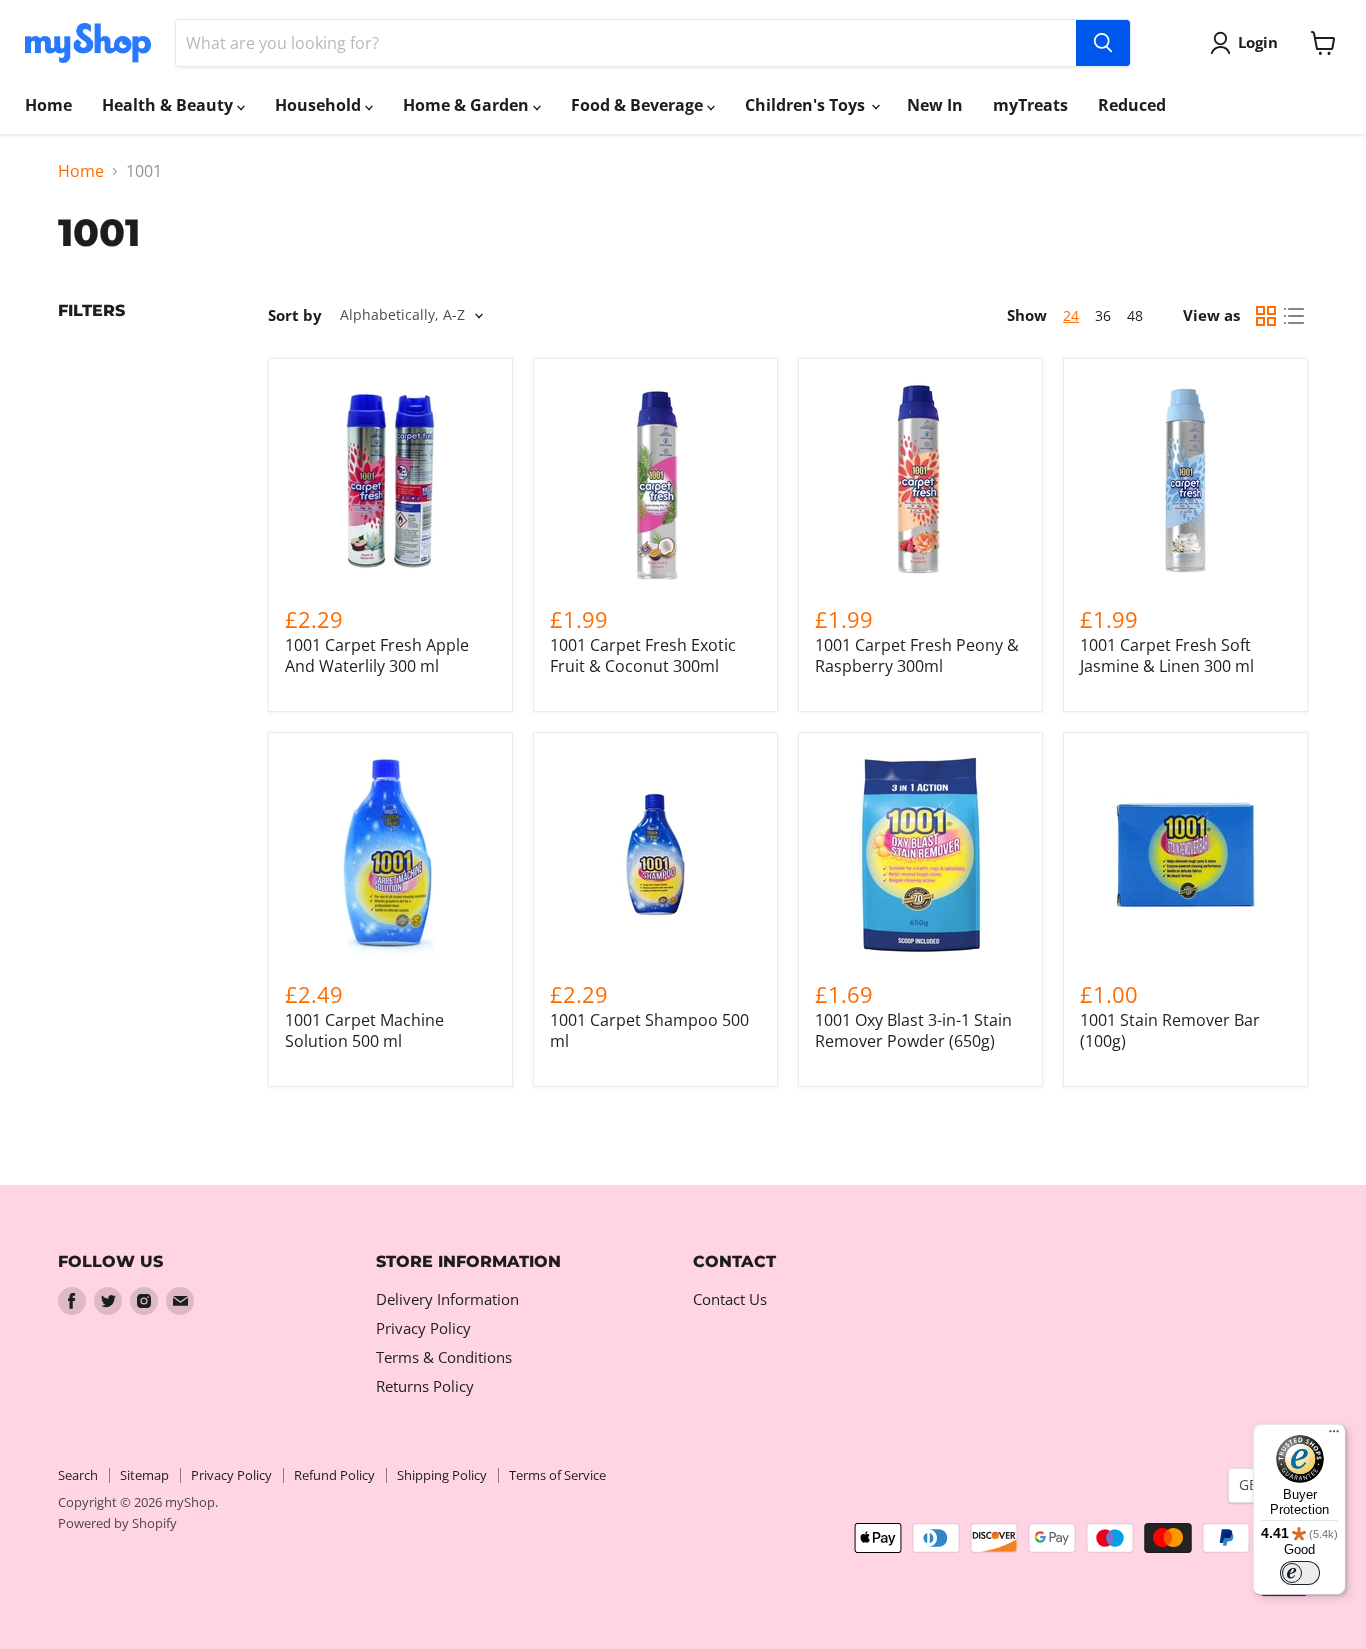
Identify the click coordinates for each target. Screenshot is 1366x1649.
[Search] (1103, 43)
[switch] (1300, 1573)
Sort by (295, 315)
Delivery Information (447, 1299)
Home (48, 105)
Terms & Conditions (444, 1357)
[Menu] (1334, 1436)
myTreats (1030, 105)
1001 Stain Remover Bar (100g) (1170, 1030)
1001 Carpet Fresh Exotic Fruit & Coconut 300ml (643, 655)
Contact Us (730, 1299)
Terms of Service (557, 1475)
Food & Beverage (639, 105)
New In (935, 105)
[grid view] (1266, 316)
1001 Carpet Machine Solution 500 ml (364, 1030)
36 (1103, 315)
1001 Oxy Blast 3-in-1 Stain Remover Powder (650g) (913, 1030)
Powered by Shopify (117, 1523)
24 (1071, 315)
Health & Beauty (169, 105)
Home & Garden (468, 105)
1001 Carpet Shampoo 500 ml (649, 1030)
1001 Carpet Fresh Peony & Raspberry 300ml (917, 655)
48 (1135, 315)
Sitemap (144, 1475)
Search (78, 1475)
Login (1258, 42)
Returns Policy (425, 1386)
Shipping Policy (442, 1475)
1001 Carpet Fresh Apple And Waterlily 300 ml (377, 655)
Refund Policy (334, 1475)
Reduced (1132, 105)
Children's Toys (807, 105)
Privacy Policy (423, 1328)
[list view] (1294, 316)
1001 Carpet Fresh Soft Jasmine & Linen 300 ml (1167, 655)
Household (320, 105)
